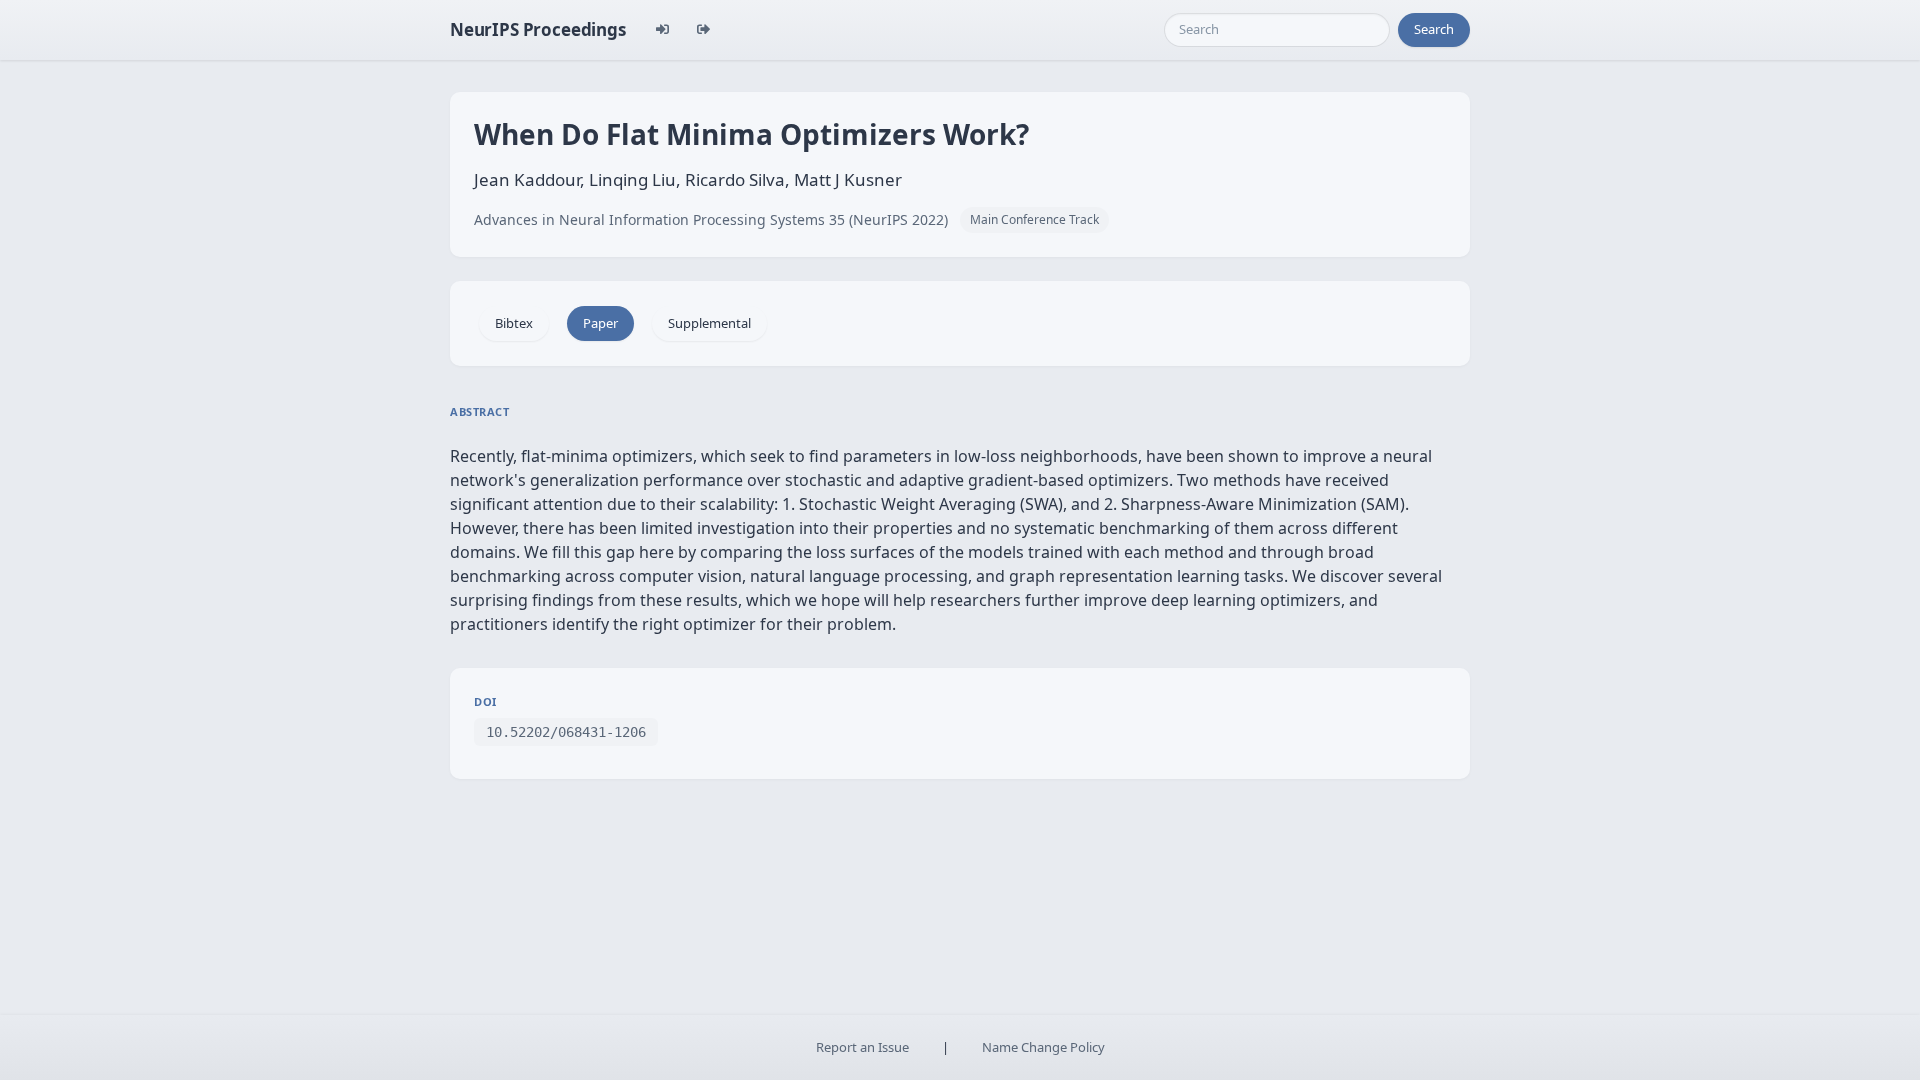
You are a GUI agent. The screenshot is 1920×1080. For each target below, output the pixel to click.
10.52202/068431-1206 (566, 732)
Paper (600, 323)
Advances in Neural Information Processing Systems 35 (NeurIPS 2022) (711, 219)
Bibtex (514, 323)
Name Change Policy (1043, 1047)
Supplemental (709, 323)
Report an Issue (862, 1047)
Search (1434, 29)
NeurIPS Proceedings (538, 29)
